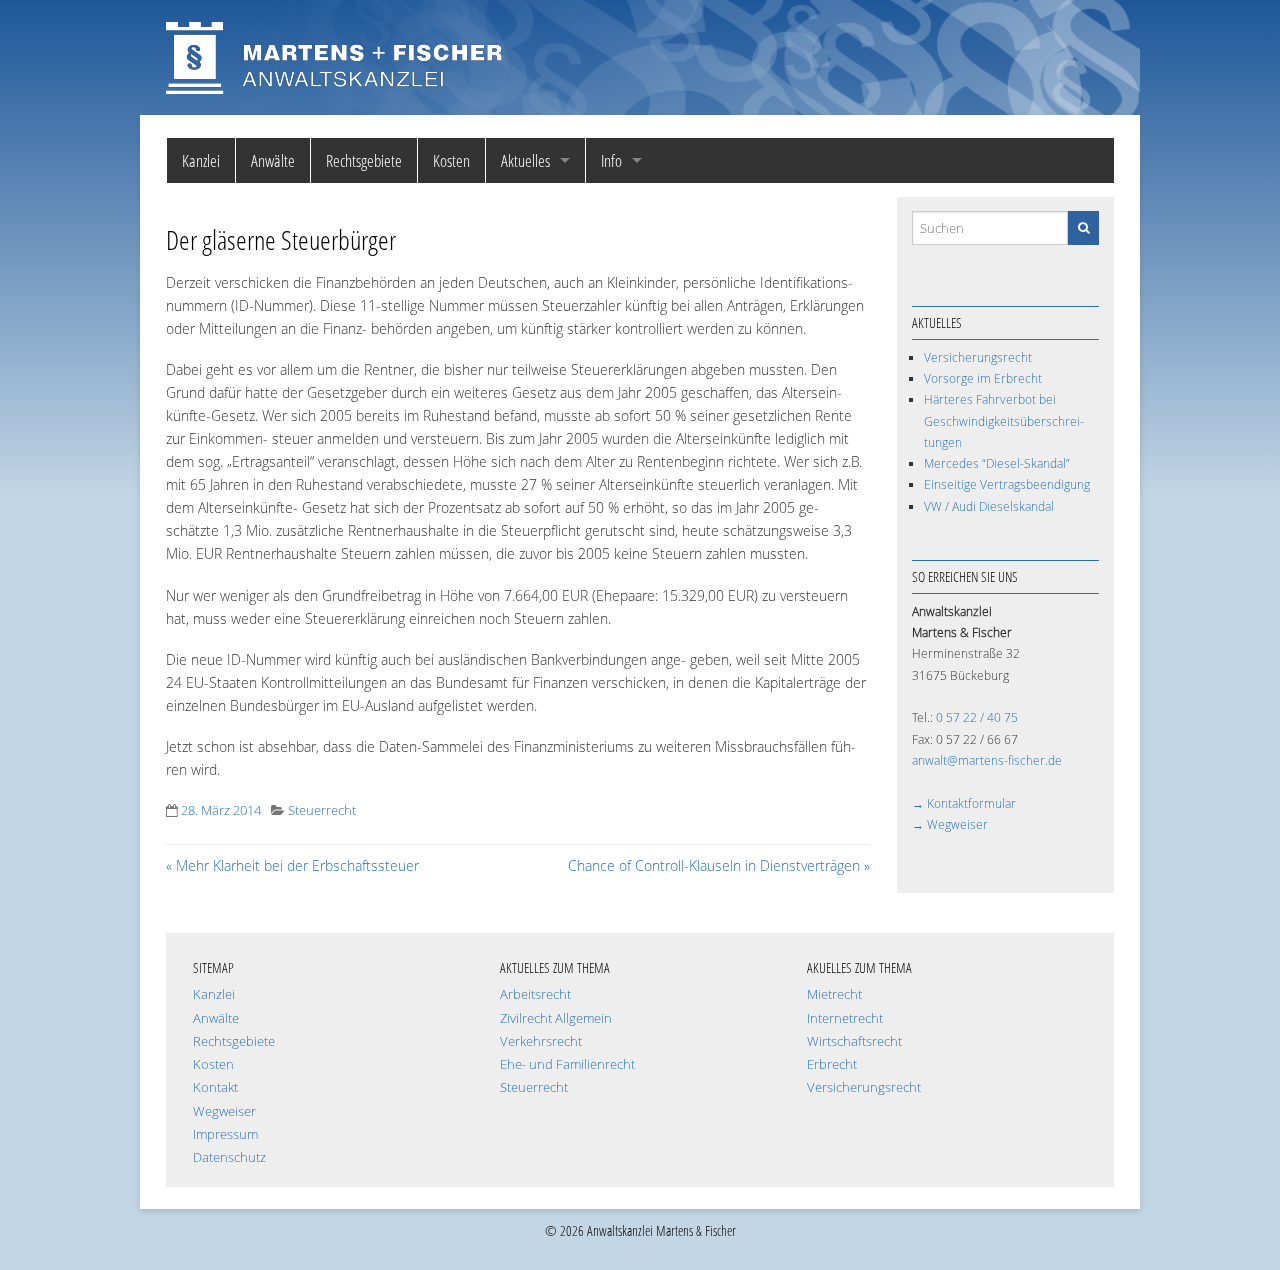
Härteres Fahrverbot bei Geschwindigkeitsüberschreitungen (1004, 421)
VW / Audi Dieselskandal (989, 506)
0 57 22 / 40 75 (977, 717)
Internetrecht (845, 1018)
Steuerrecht (322, 810)
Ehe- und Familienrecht (567, 1064)
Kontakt (215, 1087)
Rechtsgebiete (364, 160)
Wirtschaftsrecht (854, 1041)
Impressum (225, 1134)
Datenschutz (229, 1157)
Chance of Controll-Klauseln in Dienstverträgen (719, 865)
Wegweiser (224, 1111)
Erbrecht (832, 1064)
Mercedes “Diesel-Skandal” (997, 463)
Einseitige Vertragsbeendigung (1007, 484)
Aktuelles (525, 160)
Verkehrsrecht (541, 1041)
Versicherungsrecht (978, 357)
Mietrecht (834, 994)
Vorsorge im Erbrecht (983, 378)
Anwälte (273, 160)
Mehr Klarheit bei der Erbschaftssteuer (292, 865)
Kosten (451, 160)
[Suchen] (1083, 227)
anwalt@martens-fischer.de (987, 760)
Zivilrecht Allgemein (556, 1018)
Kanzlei (201, 160)
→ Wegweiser (950, 824)
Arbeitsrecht (535, 994)
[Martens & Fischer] (334, 55)
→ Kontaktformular (964, 803)
